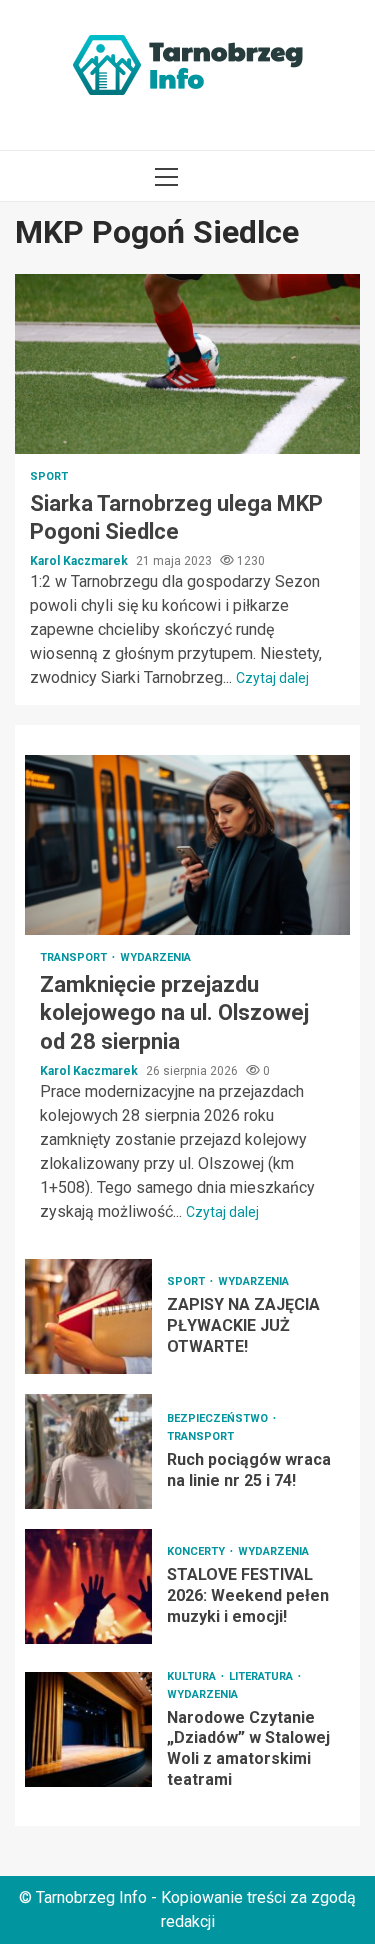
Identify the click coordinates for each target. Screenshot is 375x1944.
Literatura (262, 1676)
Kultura (193, 1676)
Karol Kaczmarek (80, 561)
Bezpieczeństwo (219, 1418)
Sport (49, 476)
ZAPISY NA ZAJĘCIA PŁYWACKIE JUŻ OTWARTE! (88, 1316)
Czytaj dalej (272, 678)
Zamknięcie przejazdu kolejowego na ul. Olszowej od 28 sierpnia (187, 845)
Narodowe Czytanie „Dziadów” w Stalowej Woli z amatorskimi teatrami (88, 1729)
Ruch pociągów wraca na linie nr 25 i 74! (88, 1451)
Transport (75, 957)
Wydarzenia (155, 957)
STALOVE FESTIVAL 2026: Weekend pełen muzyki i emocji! (88, 1586)
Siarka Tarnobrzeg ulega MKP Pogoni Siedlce (187, 364)
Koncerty (197, 1551)
